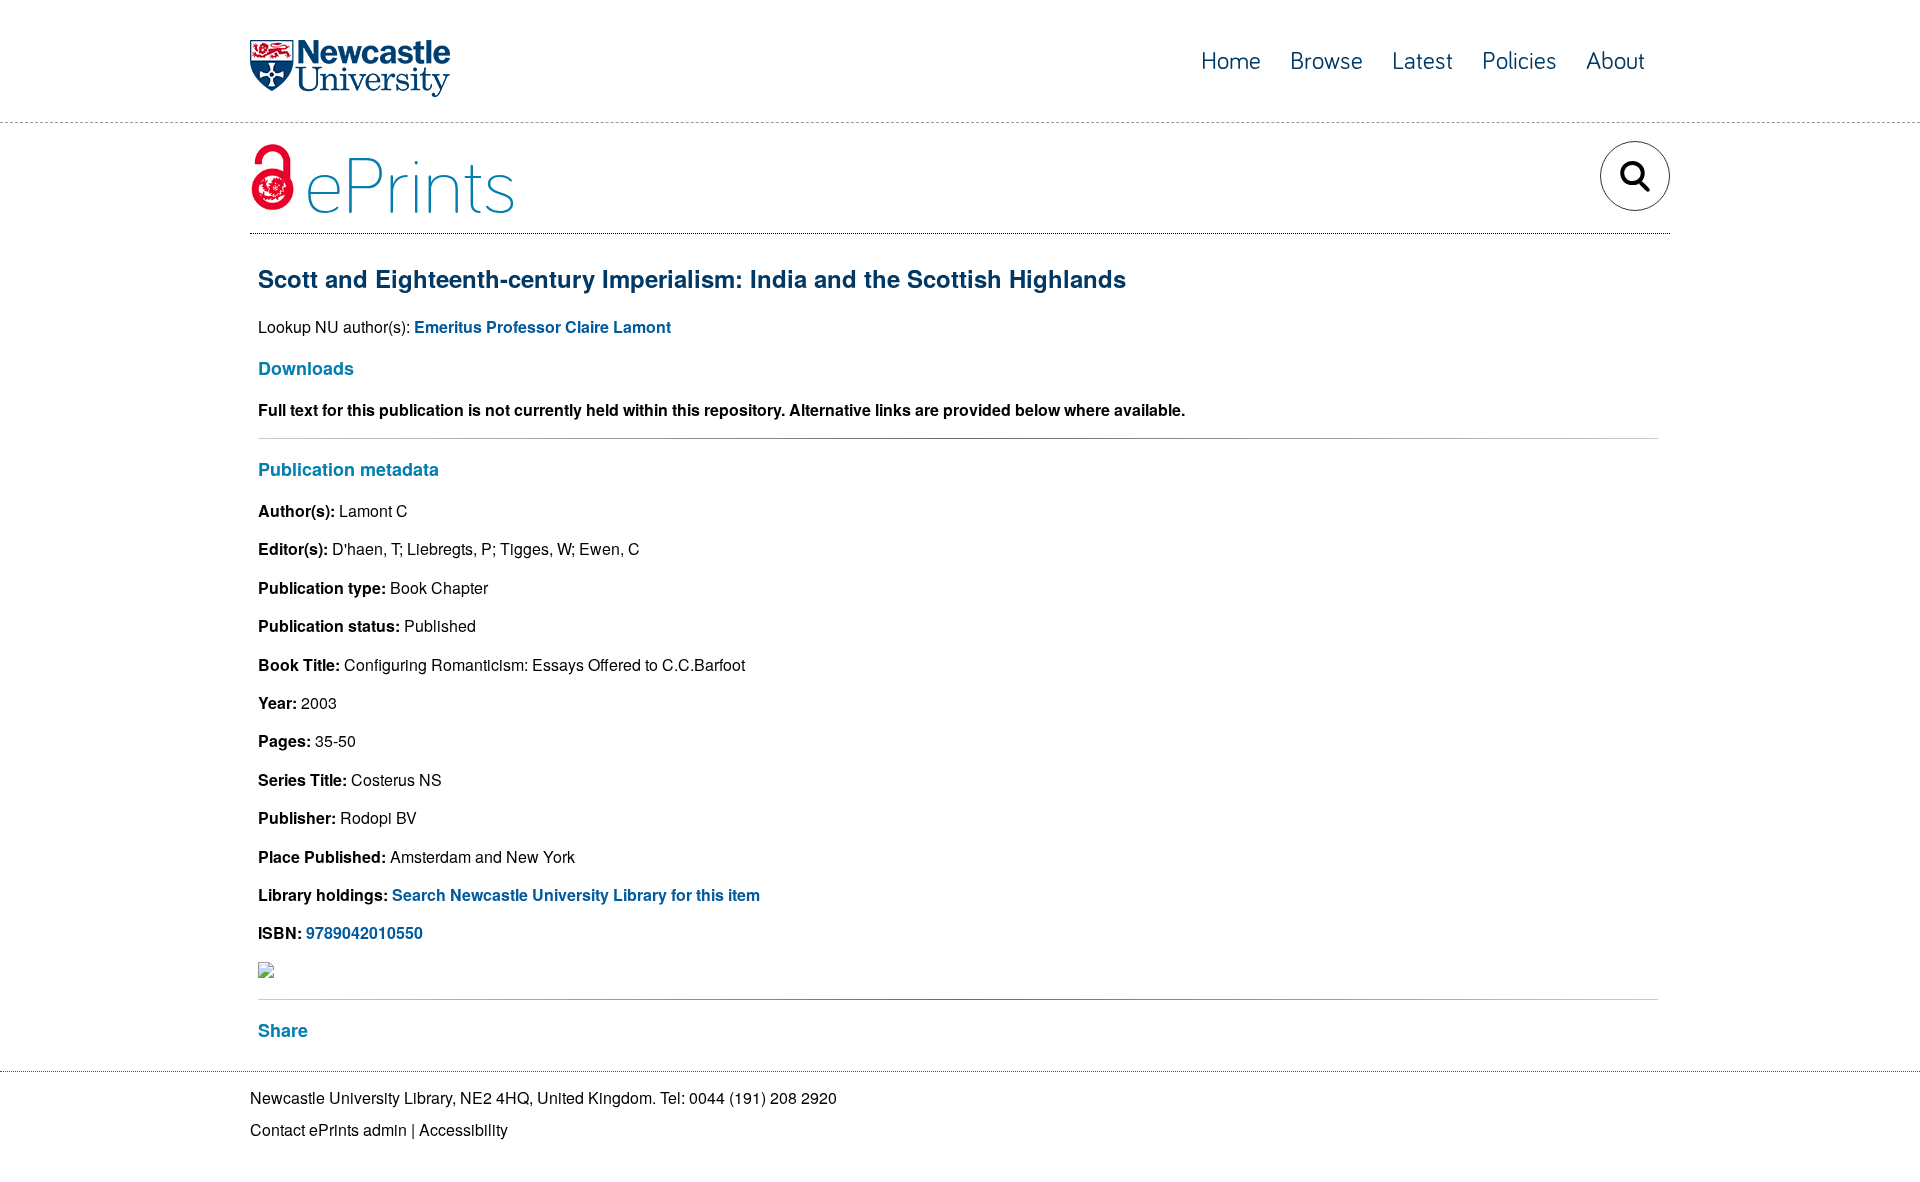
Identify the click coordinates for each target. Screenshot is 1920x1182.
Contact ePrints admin (328, 1129)
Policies (1519, 61)
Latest (1422, 61)
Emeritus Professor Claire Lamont (542, 326)
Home (1231, 61)
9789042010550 (364, 932)
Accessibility (463, 1129)
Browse (1326, 61)
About (1615, 61)
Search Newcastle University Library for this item (576, 894)
